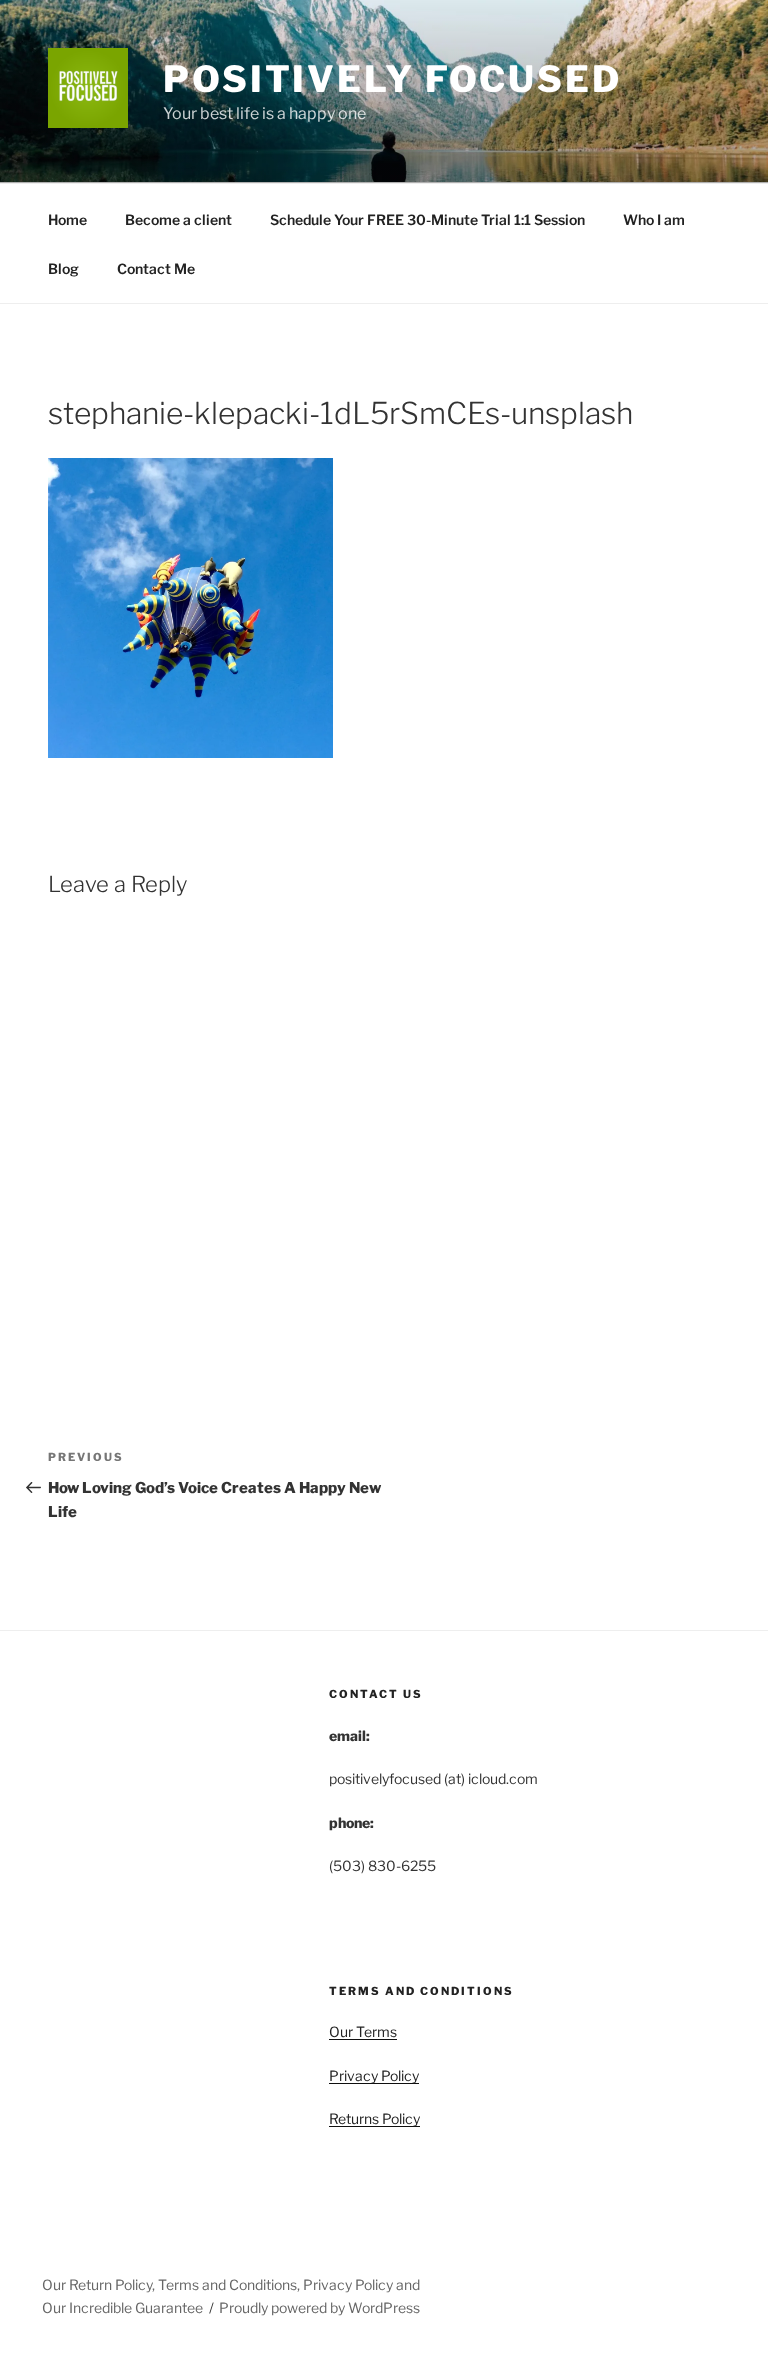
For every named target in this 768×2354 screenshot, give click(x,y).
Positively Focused (392, 79)
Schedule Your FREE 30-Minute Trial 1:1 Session (427, 219)
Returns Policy (374, 2118)
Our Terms (363, 2031)
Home (67, 219)
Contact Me (156, 268)
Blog (63, 268)
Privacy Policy (374, 2075)
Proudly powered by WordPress (319, 2307)
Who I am (654, 219)
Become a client (178, 219)
